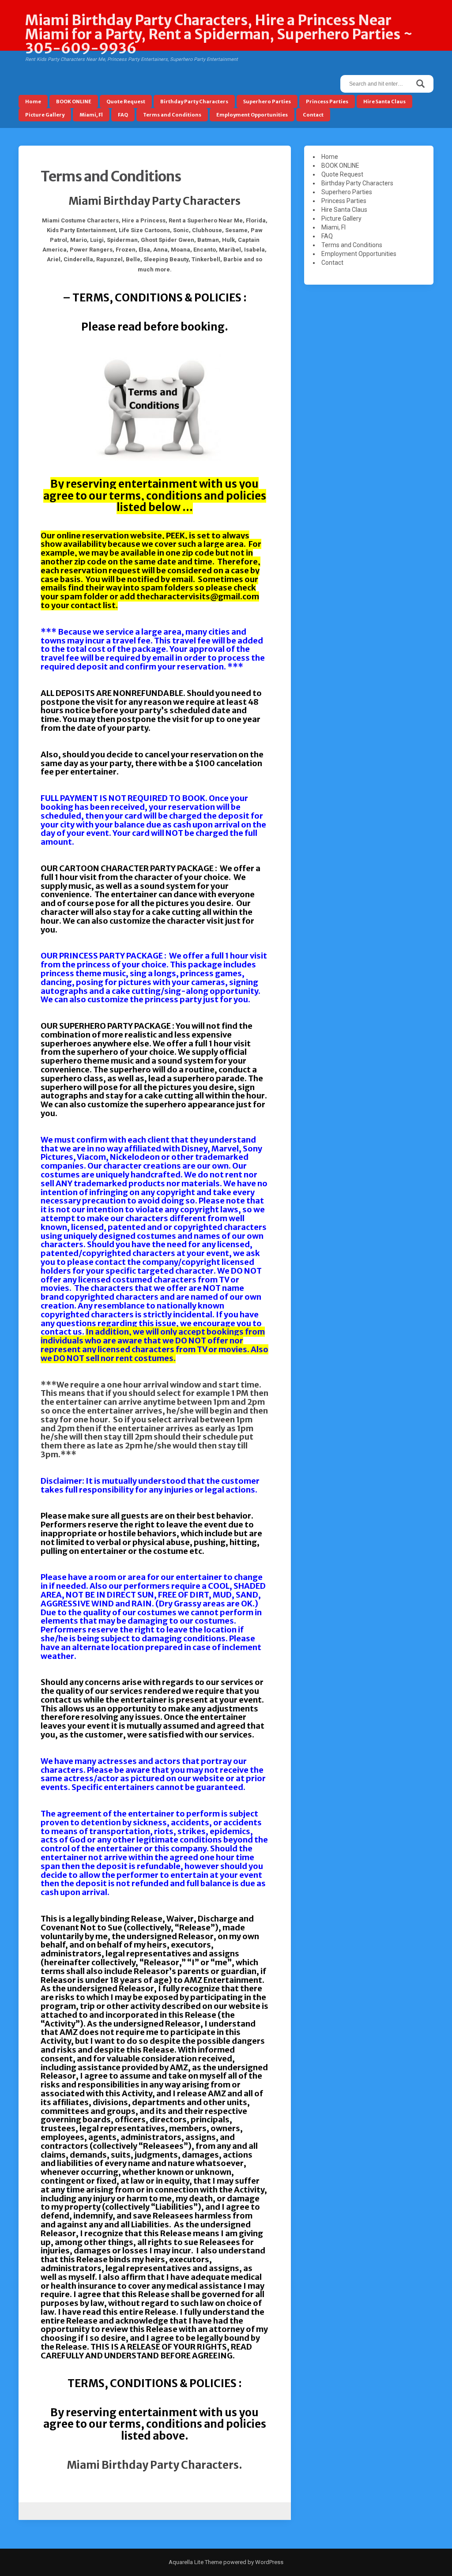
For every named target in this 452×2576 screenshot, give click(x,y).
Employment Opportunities (252, 115)
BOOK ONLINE (74, 102)
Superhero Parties (267, 102)
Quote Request (126, 102)
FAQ (123, 115)
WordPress (269, 2562)
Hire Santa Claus (384, 102)
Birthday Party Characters (194, 102)
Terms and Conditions (172, 115)
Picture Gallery (45, 115)
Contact (313, 115)
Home (33, 102)
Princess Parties (327, 102)
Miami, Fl (91, 115)
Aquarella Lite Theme (195, 2562)
